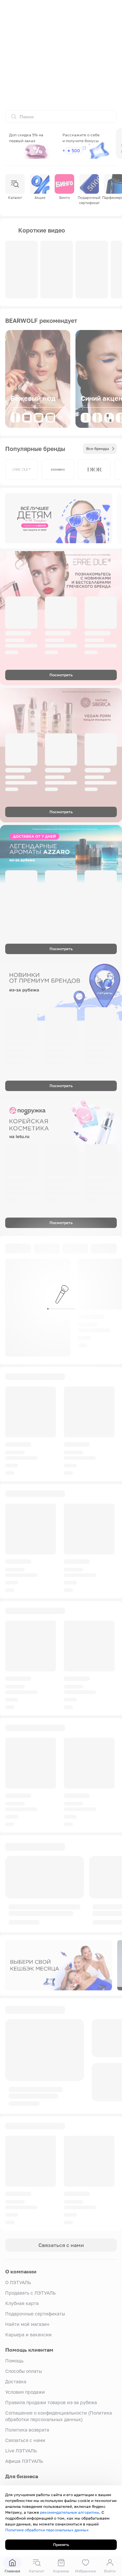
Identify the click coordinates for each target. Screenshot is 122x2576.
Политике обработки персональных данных (47, 2530)
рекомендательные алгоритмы (70, 2512)
